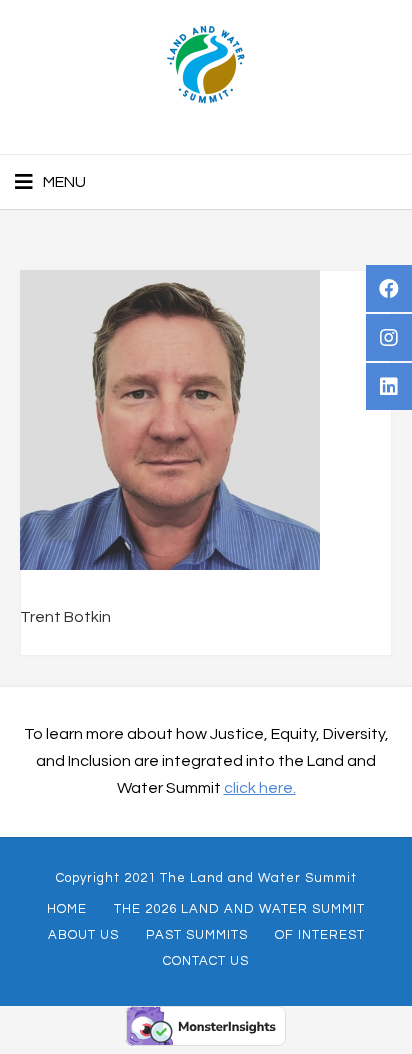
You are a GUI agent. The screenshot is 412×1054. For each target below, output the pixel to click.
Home (67, 909)
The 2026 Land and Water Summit (239, 909)
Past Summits (197, 935)
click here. (260, 788)
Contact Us (206, 961)
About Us (83, 935)
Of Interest (320, 935)
